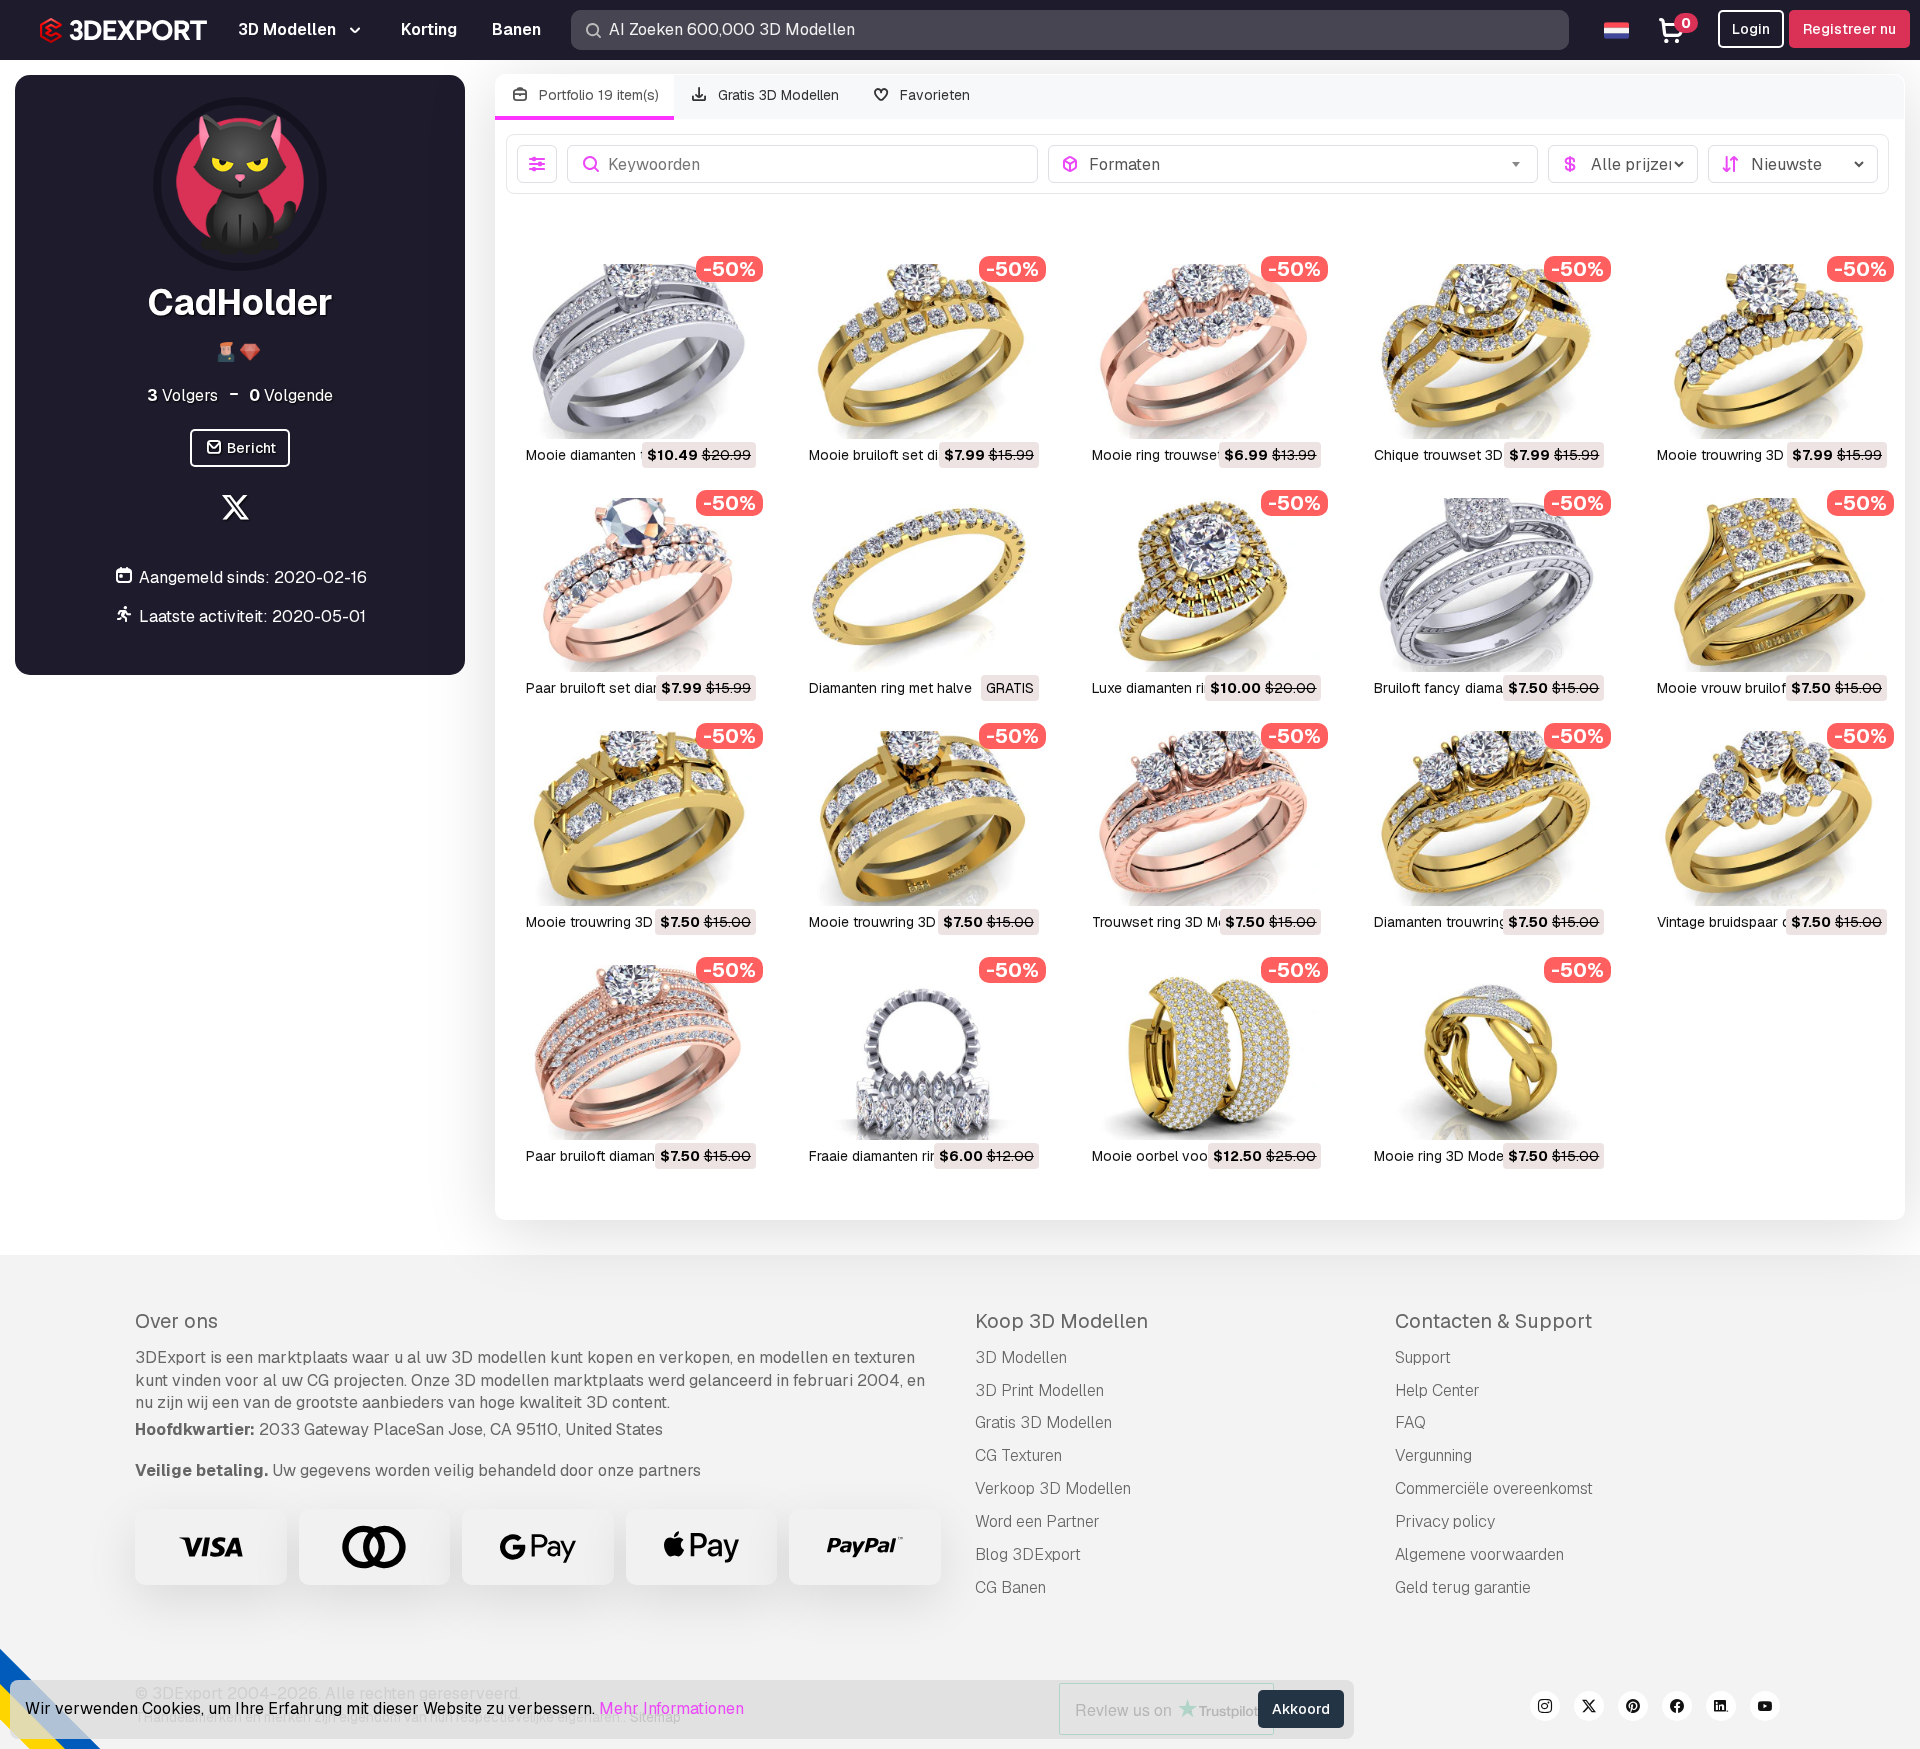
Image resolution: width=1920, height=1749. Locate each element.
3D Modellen (1021, 1357)
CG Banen (1010, 1587)
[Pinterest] (1633, 1709)
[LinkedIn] (1721, 1709)
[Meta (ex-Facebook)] (1677, 1709)
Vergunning (1433, 1455)
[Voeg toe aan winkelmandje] (686, 411)
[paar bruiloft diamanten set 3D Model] (639, 1052)
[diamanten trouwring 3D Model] (1487, 818)
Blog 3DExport (1028, 1554)
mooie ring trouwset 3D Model (1189, 455)
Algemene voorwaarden (1479, 1554)
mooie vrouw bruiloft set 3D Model (1768, 688)
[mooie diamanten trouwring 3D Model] (639, 351)
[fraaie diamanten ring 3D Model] (922, 1052)
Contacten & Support (1493, 1321)
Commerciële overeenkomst (1494, 1488)
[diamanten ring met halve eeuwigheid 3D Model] (922, 585)
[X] (237, 510)
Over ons (176, 1321)
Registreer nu (1849, 29)
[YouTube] (1765, 1709)
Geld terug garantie (1463, 1587)
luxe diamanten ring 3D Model (1188, 688)
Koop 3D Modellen (1061, 1321)
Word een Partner (1037, 1521)
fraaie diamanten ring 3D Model (910, 1156)
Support (1423, 1357)
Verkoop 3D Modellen (1053, 1488)
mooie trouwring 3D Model (1742, 455)
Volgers (182, 395)
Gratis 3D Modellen (776, 95)
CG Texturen (1018, 1455)
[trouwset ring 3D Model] (1205, 818)
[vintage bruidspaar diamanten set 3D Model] (1770, 818)
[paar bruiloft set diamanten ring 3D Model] (639, 585)
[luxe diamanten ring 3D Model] (1205, 585)
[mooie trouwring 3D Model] (1770, 351)
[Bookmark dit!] (727, 411)
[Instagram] (1545, 1709)
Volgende (291, 395)
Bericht (250, 448)
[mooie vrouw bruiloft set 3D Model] (1770, 585)
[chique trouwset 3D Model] (1487, 351)
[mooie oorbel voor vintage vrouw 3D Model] (1205, 1052)
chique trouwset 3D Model (1460, 455)
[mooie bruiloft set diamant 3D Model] (922, 351)
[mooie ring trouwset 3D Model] (1205, 351)
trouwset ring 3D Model (1169, 922)
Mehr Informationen (671, 1708)
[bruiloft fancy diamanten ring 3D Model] (1487, 585)
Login (1751, 29)
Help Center (1437, 1390)
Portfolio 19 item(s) (597, 95)
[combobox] (1307, 164)
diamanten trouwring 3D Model (1473, 922)
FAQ (1410, 1422)
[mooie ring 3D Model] (1487, 1052)
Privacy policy (1445, 1521)
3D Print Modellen (1039, 1390)
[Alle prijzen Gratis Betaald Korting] (1623, 164)
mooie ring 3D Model (1440, 1156)
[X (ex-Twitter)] (1589, 1709)
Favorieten (933, 95)
